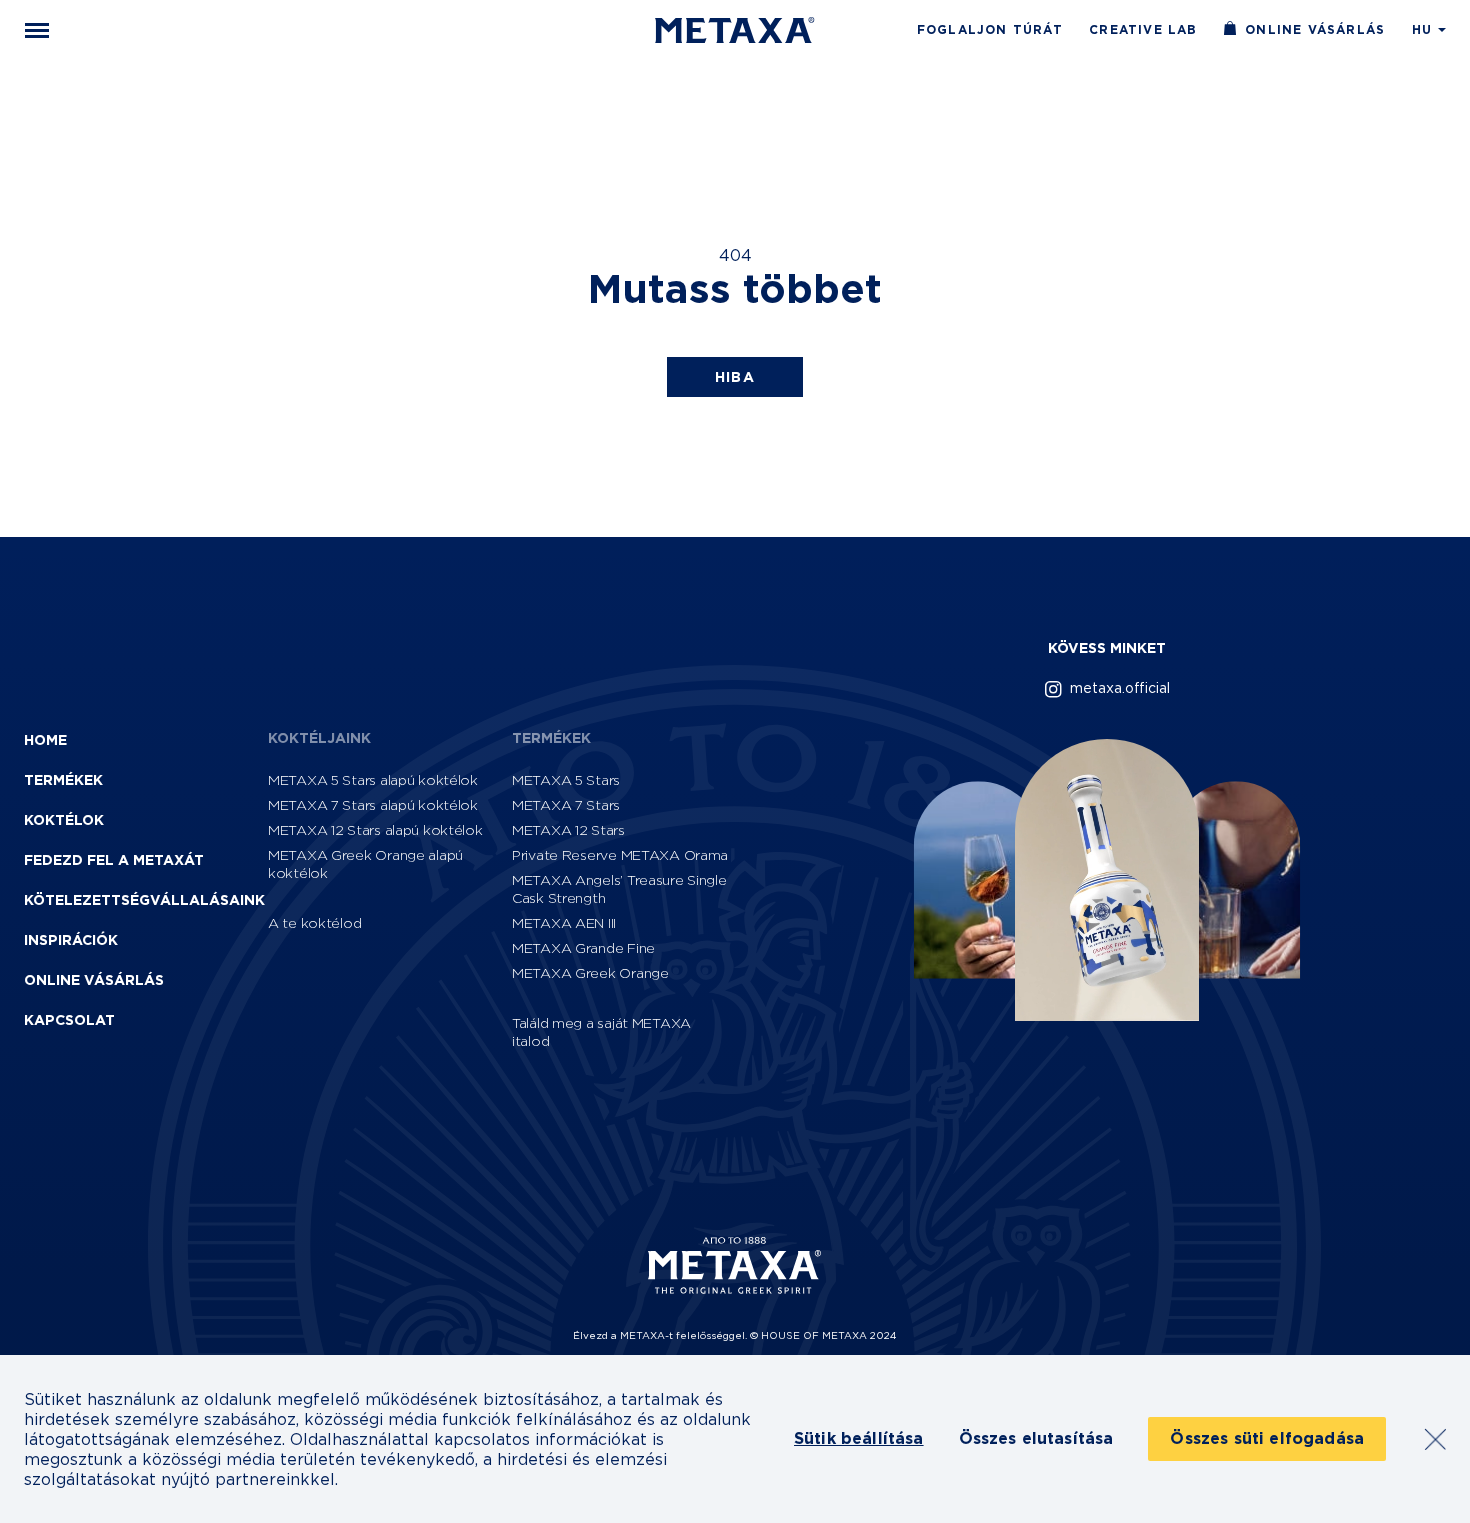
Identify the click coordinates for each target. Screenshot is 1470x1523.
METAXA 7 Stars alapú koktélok (373, 804)
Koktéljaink (319, 738)
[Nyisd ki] (37, 30)
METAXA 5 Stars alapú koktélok (373, 779)
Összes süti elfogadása (1267, 1438)
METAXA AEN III (564, 922)
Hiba (735, 377)
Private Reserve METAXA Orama (620, 854)
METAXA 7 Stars (566, 804)
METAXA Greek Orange (590, 972)
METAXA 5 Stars (566, 779)
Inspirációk (71, 940)
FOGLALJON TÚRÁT (990, 30)
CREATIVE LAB (1143, 30)
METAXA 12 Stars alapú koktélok (375, 829)
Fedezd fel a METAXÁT (114, 860)
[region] (735, 1439)
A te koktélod (314, 922)
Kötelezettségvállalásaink (144, 900)
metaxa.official (1120, 687)
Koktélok (64, 820)
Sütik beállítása (859, 1438)
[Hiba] (735, 30)
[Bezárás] (1435, 1439)
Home (45, 740)
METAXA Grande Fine (583, 947)
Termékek (63, 780)
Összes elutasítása (1036, 1438)
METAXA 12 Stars (568, 829)
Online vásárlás (1315, 30)
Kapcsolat (69, 1020)
